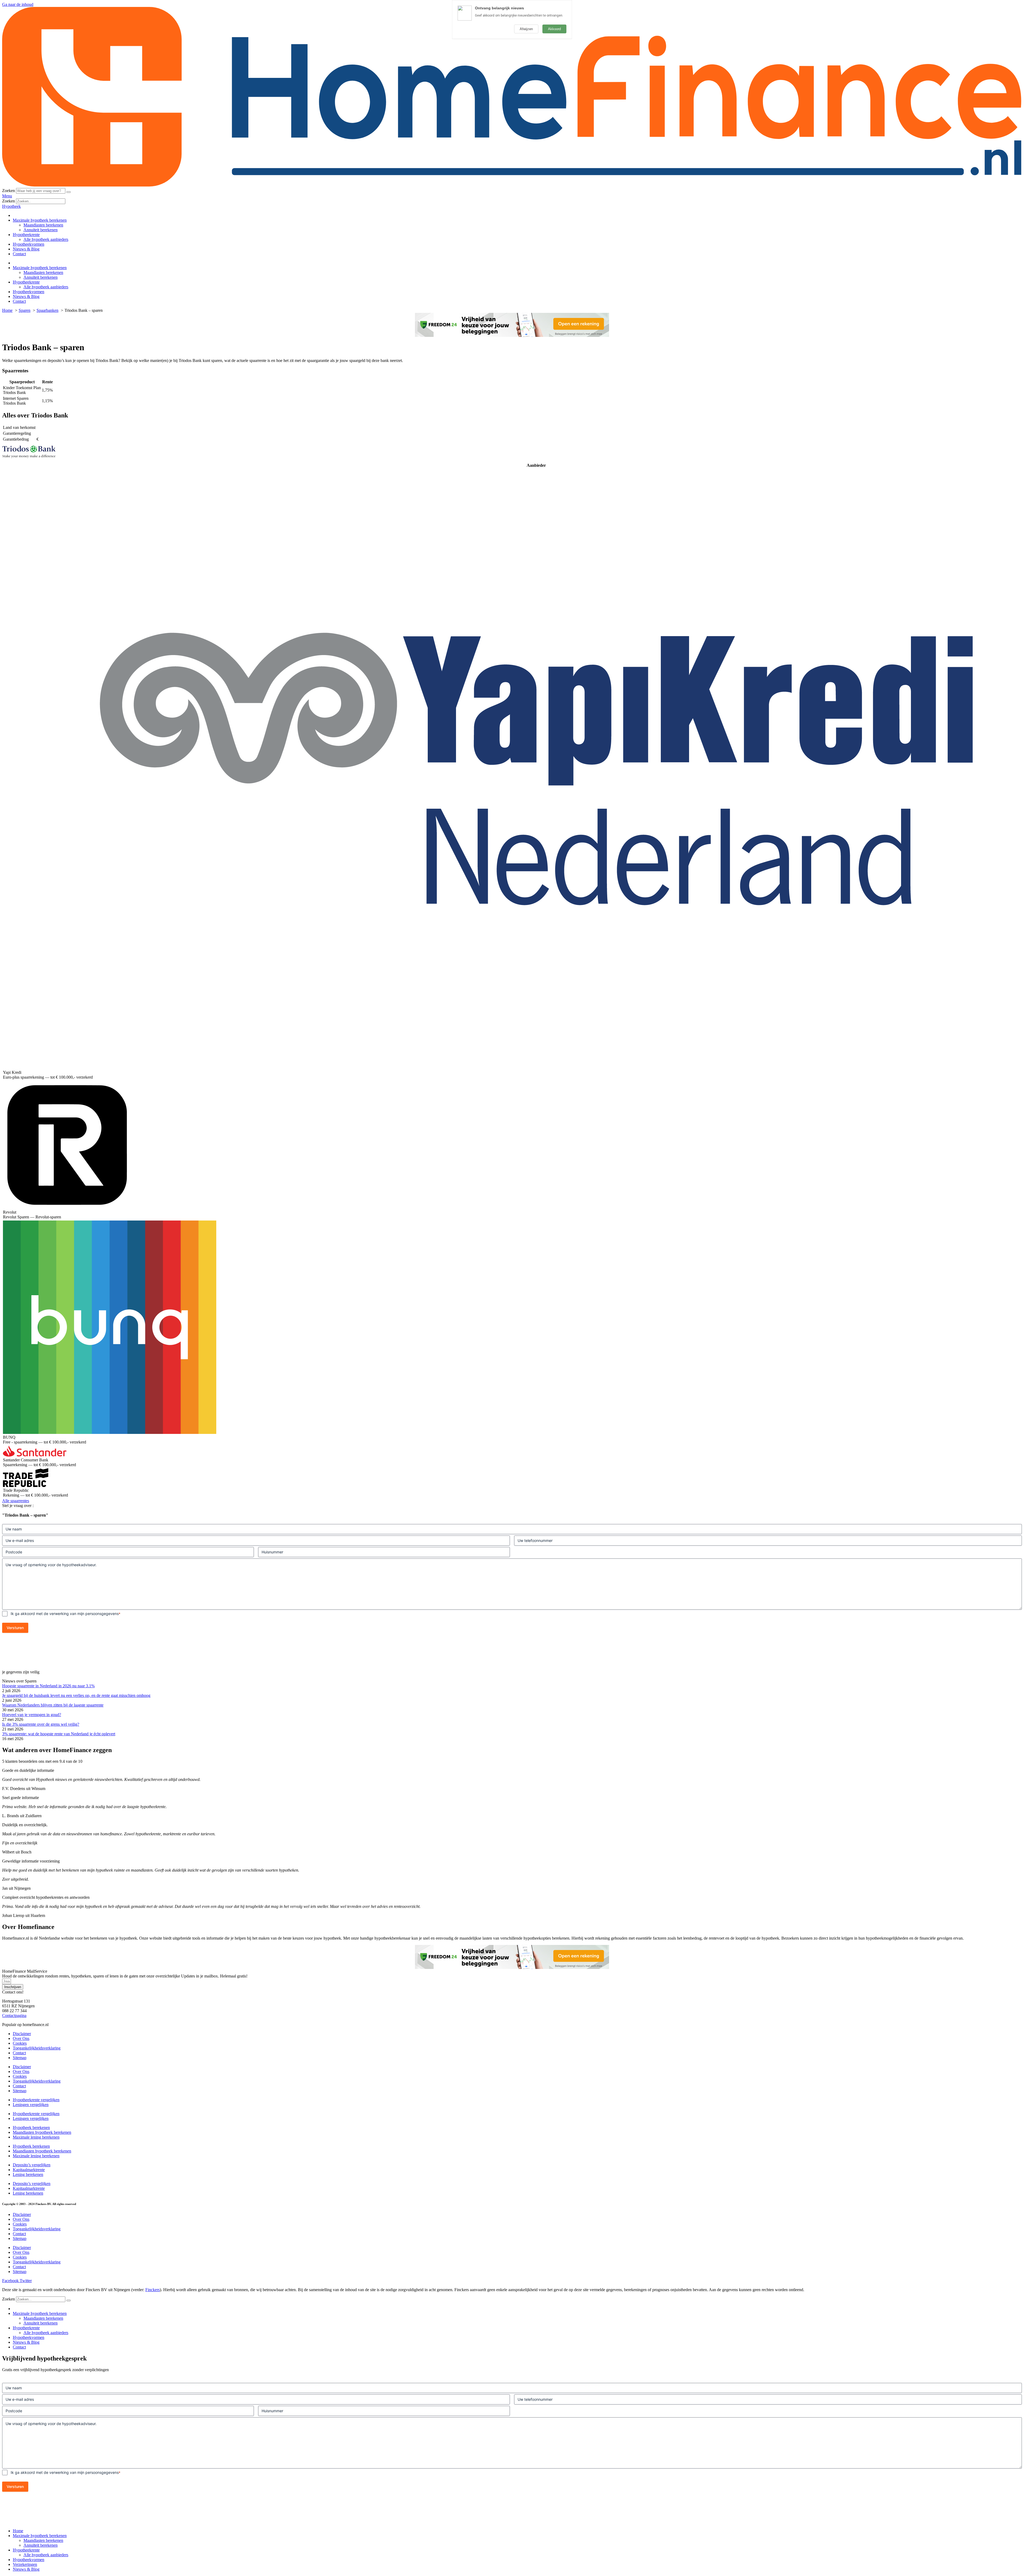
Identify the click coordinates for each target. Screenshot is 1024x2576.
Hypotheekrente (26, 235)
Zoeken (9, 191)
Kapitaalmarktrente (29, 2170)
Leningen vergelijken (31, 2105)
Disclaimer (22, 2034)
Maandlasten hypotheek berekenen (42, 2132)
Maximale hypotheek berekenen (40, 220)
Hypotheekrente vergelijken (36, 2100)
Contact (19, 254)
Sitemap (20, 2058)
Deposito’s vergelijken (32, 2165)
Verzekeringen (25, 2564)
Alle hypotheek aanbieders (46, 239)
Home (18, 2531)
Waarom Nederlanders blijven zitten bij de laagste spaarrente (53, 1705)
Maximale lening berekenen (36, 2137)
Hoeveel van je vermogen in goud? (32, 1715)
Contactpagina (14, 2015)
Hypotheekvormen (29, 244)
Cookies (20, 2043)
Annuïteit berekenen (41, 230)
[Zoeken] (69, 192)
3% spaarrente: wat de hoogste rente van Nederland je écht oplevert (59, 1734)
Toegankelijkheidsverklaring (37, 2048)
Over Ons (21, 2038)
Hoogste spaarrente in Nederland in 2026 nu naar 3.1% (48, 1686)
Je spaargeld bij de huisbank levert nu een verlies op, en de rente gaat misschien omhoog (76, 1695)
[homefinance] (512, 186)
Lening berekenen (28, 2174)
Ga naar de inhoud (18, 4)
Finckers (153, 2290)
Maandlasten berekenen (43, 225)
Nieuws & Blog (26, 249)
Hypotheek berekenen (31, 2128)
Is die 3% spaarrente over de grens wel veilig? (41, 1724)
